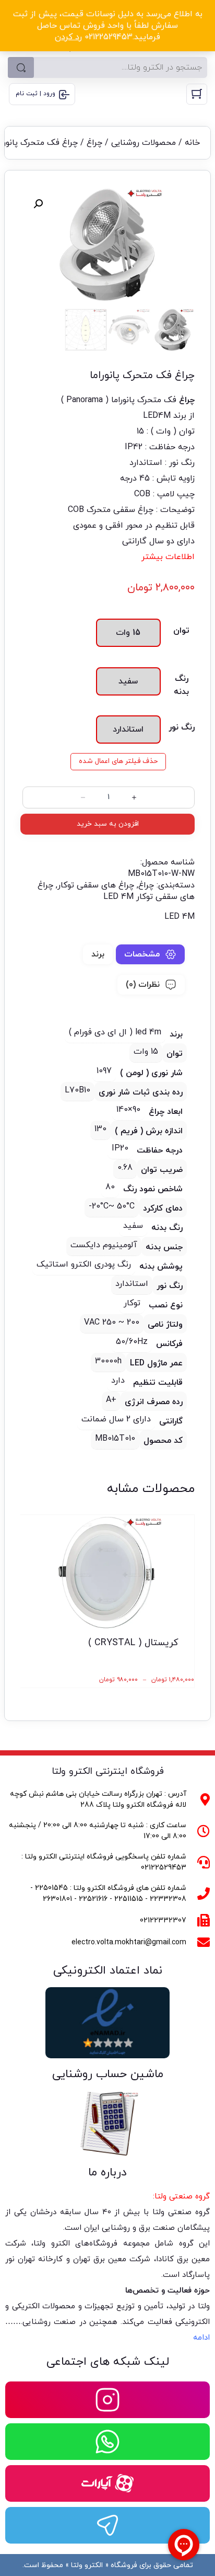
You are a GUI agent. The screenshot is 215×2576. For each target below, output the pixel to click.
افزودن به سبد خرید (108, 824)
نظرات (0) (143, 985)
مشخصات (142, 954)
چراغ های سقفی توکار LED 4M (116, 891)
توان (181, 631)
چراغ (94, 143)
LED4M (157, 416)
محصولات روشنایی (144, 143)
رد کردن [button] (68, 37)
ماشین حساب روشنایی (108, 2074)
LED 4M (180, 917)
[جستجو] (21, 67)
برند (98, 954)
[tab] (150, 954)
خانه (192, 143)
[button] (38, 204)
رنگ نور (182, 727)
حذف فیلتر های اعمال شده (118, 761)
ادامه (201, 2338)
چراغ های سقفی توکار (96, 885)
